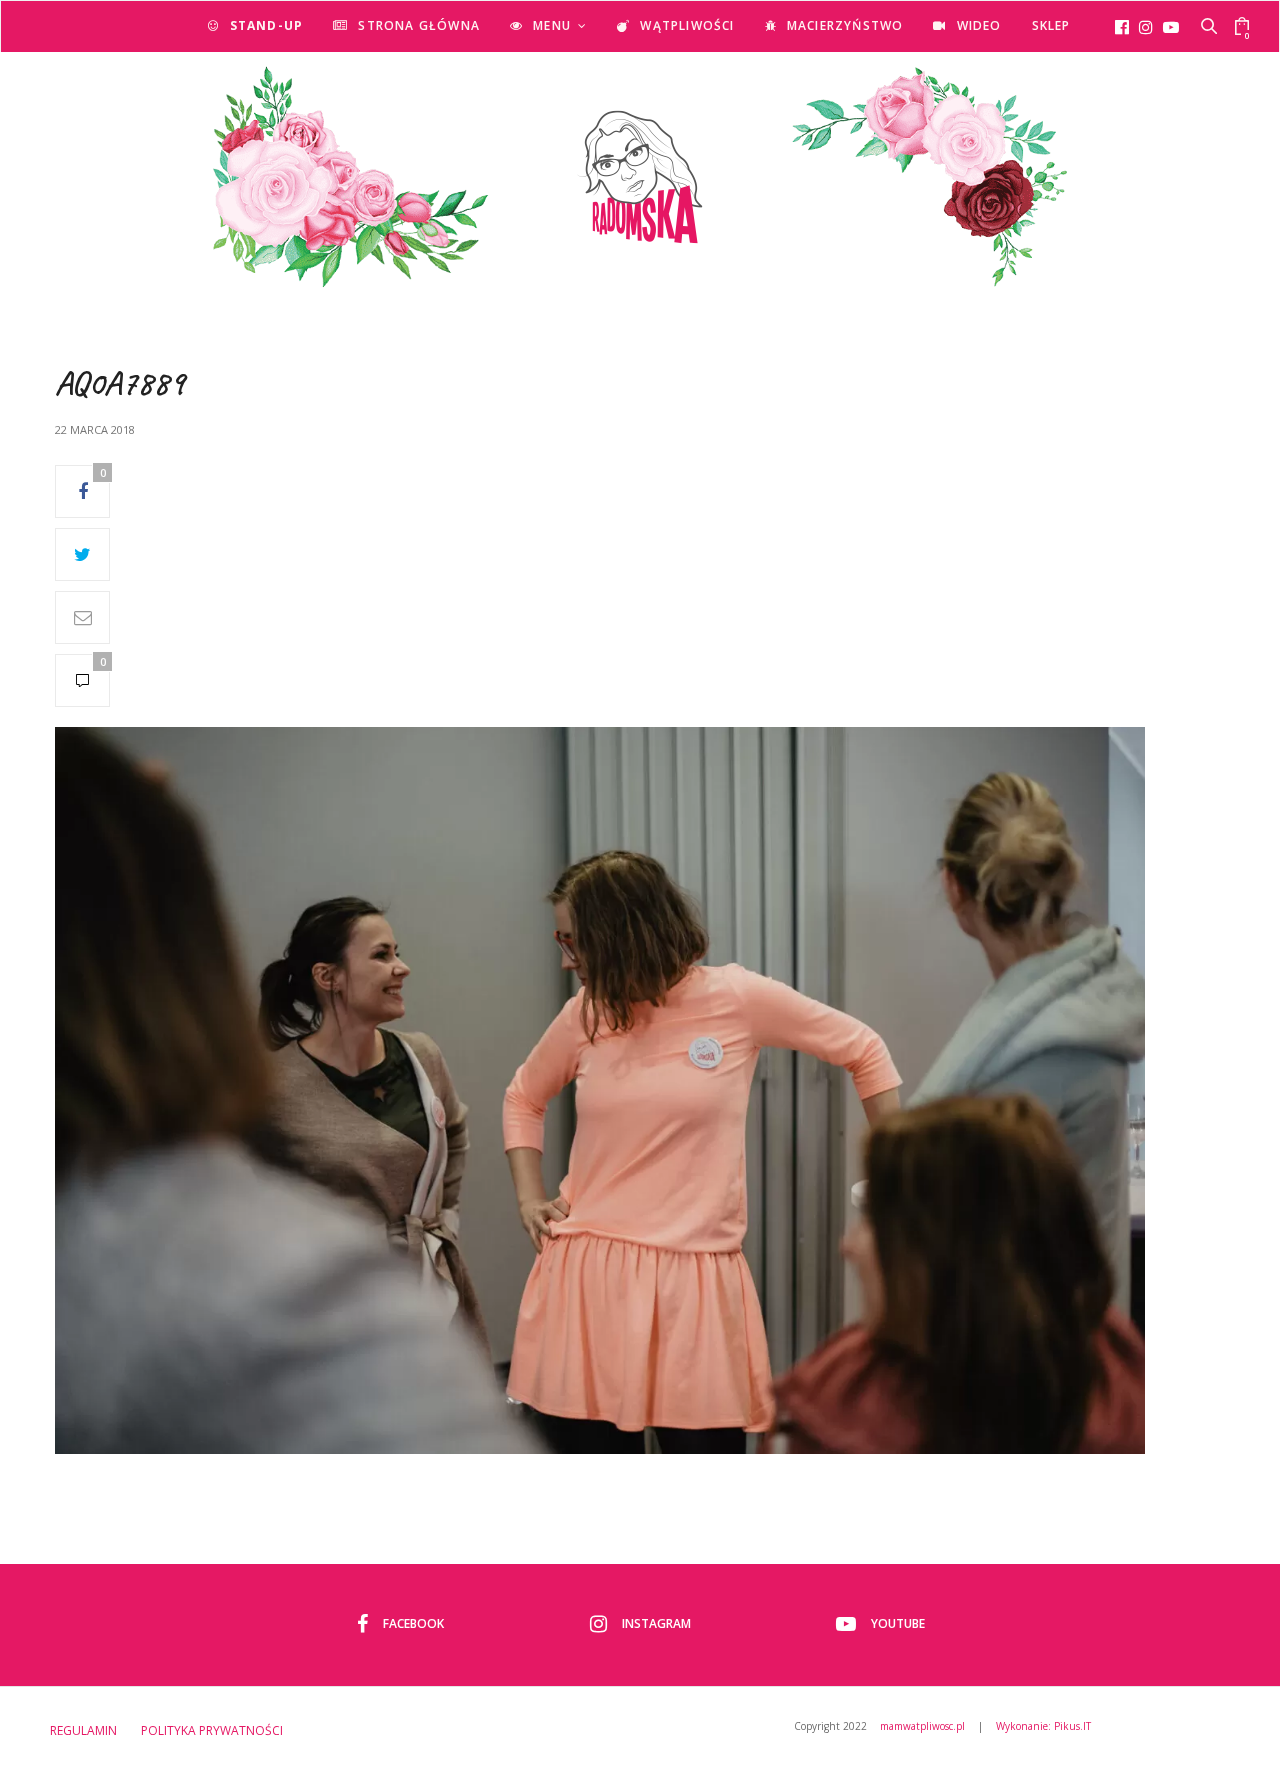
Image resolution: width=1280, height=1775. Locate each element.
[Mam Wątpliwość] (640, 177)
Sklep (1051, 25)
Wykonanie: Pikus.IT (1043, 1726)
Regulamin (83, 1730)
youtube (898, 1623)
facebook (413, 1623)
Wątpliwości (687, 25)
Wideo (979, 25)
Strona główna (419, 25)
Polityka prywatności (212, 1730)
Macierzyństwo (845, 25)
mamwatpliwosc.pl (922, 1726)
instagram (656, 1623)
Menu (552, 25)
